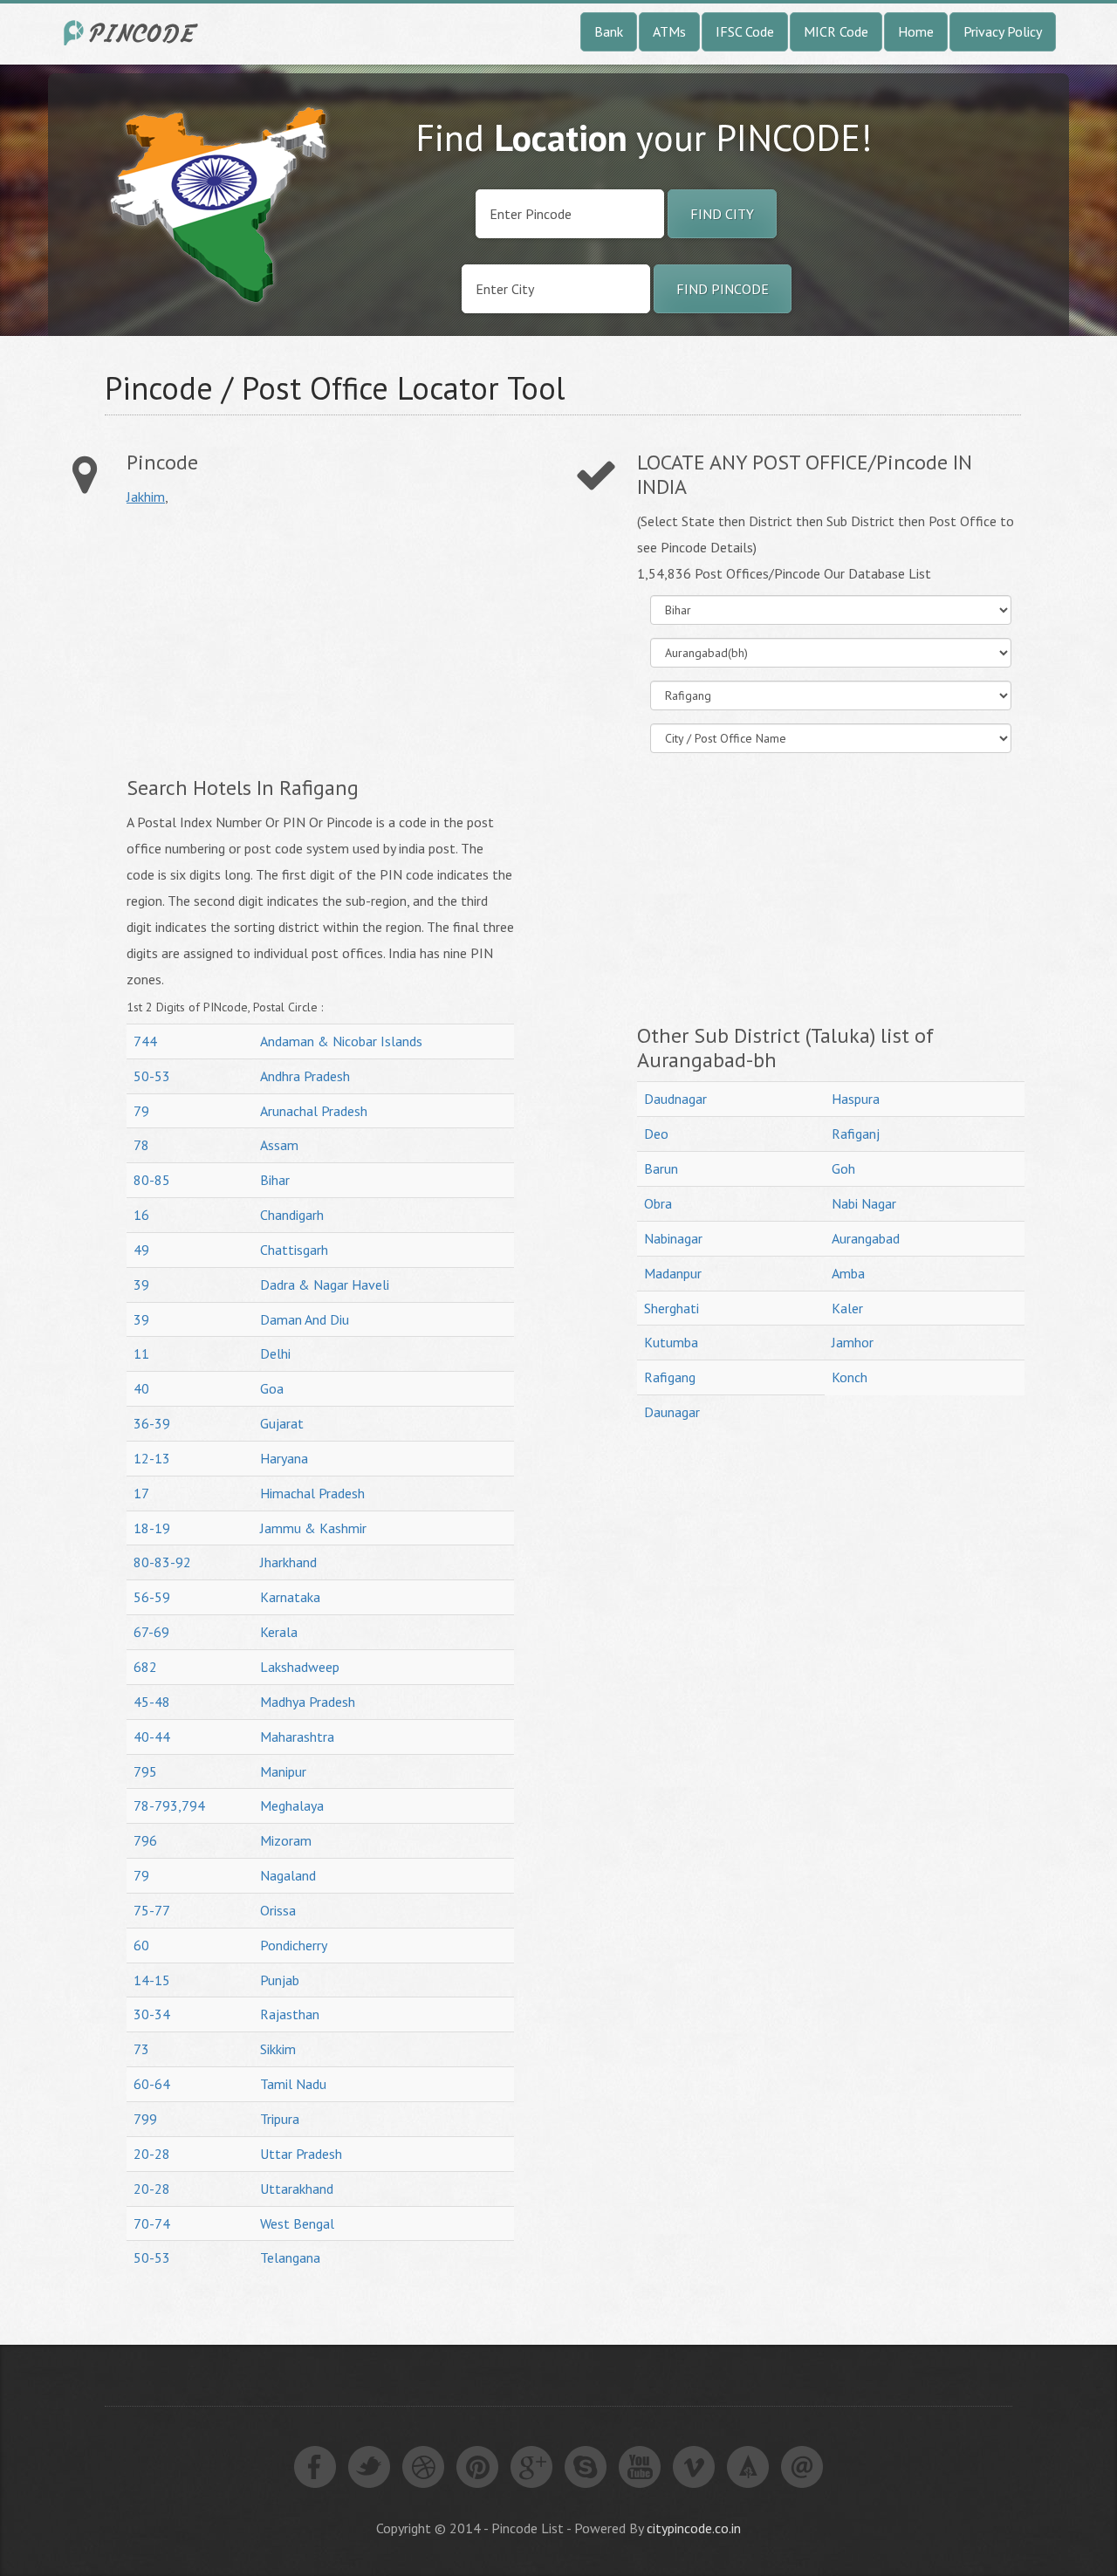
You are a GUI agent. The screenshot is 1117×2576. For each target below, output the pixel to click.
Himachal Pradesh (312, 1493)
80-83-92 (162, 1562)
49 (141, 1250)
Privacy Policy (1003, 31)
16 (141, 1215)
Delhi (275, 1353)
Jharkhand (288, 1562)
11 (141, 1353)
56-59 (152, 1597)
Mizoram (286, 1840)
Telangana (290, 2257)
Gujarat (282, 1423)
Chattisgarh (294, 1250)
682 (145, 1667)
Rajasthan (290, 2014)
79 (141, 1111)
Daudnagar (675, 1099)
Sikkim (278, 2049)
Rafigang (670, 1377)
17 (141, 1493)
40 (141, 1388)
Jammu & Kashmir (313, 1528)
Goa (272, 1388)
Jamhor (853, 1342)
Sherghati (672, 1308)
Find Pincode (723, 289)
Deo (656, 1134)
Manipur (283, 1771)
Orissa (278, 1910)
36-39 (152, 1423)
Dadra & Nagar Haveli (325, 1285)
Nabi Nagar (864, 1203)
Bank (609, 31)
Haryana (284, 1458)
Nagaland (288, 1875)
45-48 (152, 1702)
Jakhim (146, 497)
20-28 (152, 2154)
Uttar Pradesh (301, 2154)
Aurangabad (866, 1238)
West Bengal (297, 2223)
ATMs (669, 31)
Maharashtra (297, 1737)
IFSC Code (745, 31)
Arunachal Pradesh (314, 1111)
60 (141, 1945)
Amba (848, 1273)
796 (145, 1840)
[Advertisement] (273, 641)
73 (141, 2049)
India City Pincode (134, 33)
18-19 (152, 1528)
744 (145, 1041)
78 (141, 1145)
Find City (722, 214)
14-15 (152, 1980)
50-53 (152, 1076)
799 (145, 2119)
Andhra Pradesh (305, 1076)
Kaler (847, 1308)
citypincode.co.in (694, 2528)
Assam (279, 1145)
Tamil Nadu (293, 2084)
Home (916, 31)
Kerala (279, 1632)
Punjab (280, 1980)
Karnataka (290, 1597)
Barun (661, 1168)
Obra (658, 1203)
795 (145, 1771)
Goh (843, 1168)
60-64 (152, 2084)
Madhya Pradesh (308, 1702)
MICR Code (836, 31)
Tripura (280, 2119)
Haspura (856, 1099)
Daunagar (672, 1412)
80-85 (152, 1180)
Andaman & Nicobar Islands (341, 1041)
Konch (850, 1377)
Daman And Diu (305, 1319)
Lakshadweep (300, 1667)
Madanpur (673, 1273)
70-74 (152, 2223)
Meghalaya (292, 1805)
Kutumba (671, 1342)
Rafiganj (856, 1134)
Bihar (275, 1180)
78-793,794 (169, 1805)
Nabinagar (673, 1238)
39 (141, 1285)
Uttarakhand (297, 2189)
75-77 (152, 1910)
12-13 (152, 1458)
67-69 (151, 1632)
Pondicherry (294, 1945)
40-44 (152, 1737)
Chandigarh (292, 1215)
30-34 (152, 2014)
